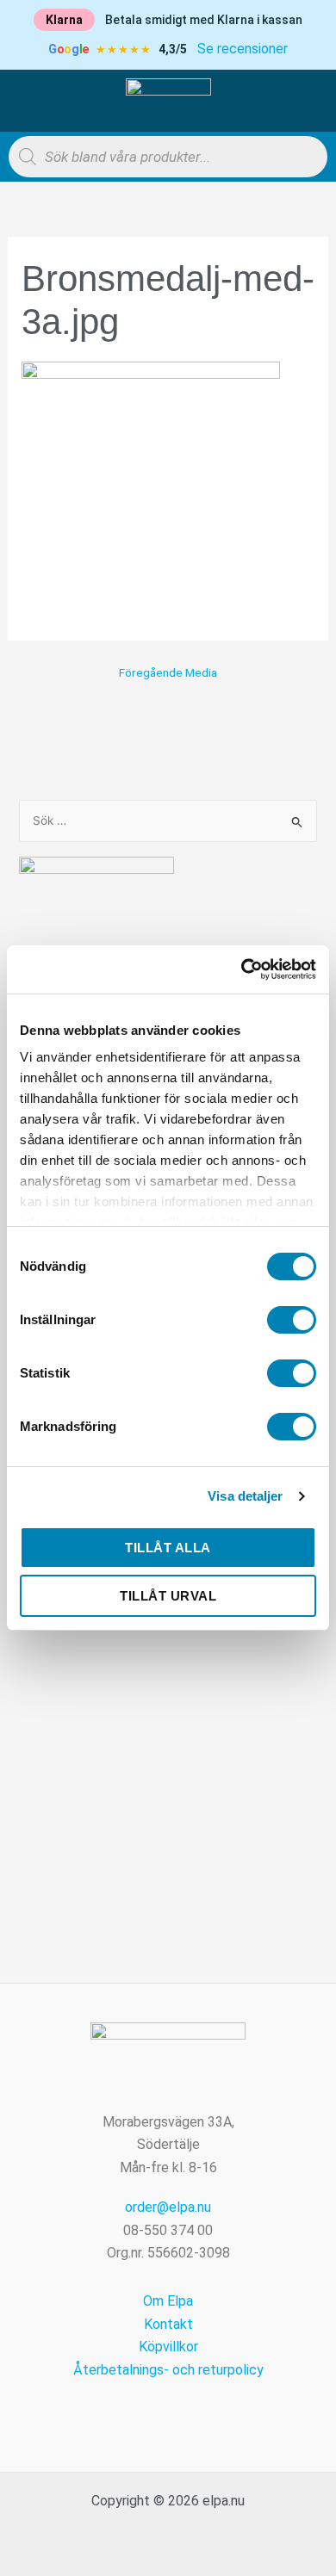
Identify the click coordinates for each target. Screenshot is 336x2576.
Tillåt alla (168, 1548)
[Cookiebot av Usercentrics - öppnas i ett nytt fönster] (242, 969)
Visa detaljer (245, 1496)
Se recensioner (243, 49)
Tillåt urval (168, 1596)
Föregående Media (168, 673)
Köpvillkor (168, 2347)
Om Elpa (168, 2301)
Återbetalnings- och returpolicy (168, 2370)
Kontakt (168, 2324)
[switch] (292, 1320)
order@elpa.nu (168, 2207)
